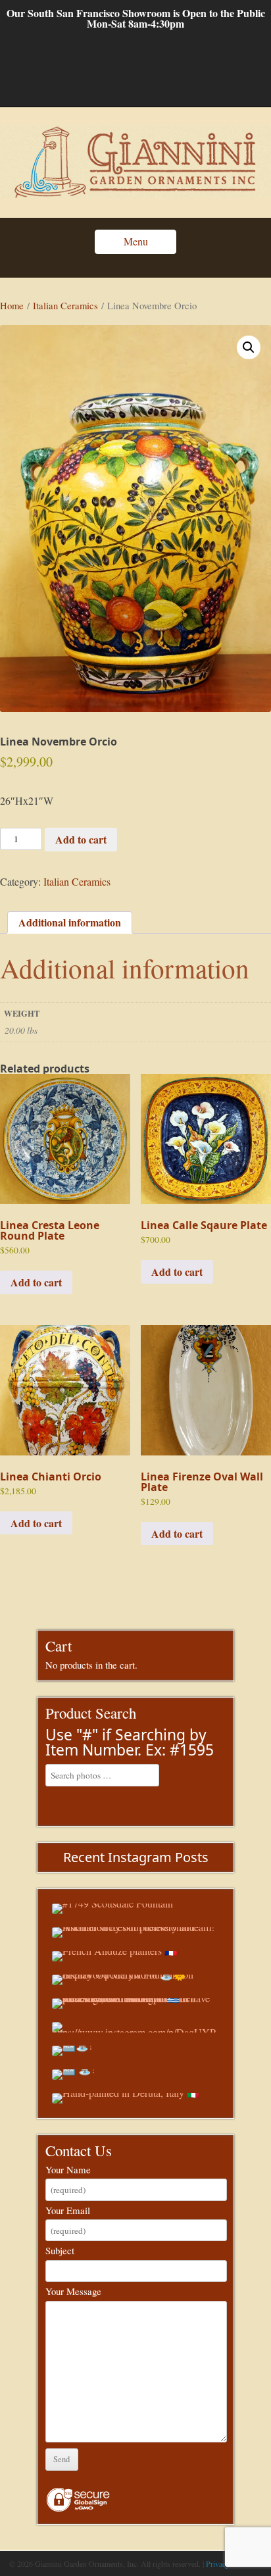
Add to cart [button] (36, 1282)
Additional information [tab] (70, 922)
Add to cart (81, 839)
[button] (249, 347)
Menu (136, 241)
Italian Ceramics (65, 305)
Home (12, 305)
